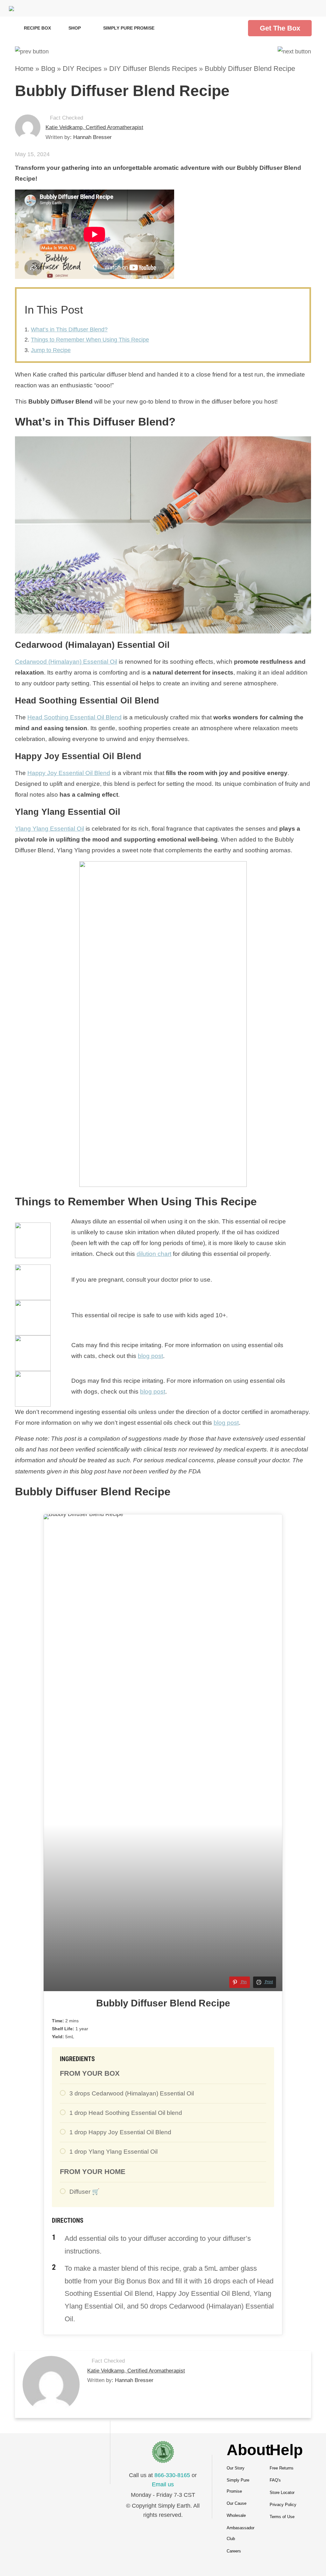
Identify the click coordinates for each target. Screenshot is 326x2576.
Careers (234, 2551)
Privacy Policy (283, 2505)
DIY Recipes (82, 69)
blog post (150, 1356)
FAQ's (275, 2480)
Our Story (236, 2468)
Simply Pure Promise (129, 28)
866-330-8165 (172, 2475)
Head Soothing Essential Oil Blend (74, 717)
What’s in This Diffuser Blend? (69, 329)
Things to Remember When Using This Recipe (90, 340)
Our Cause (237, 2503)
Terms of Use (282, 2517)
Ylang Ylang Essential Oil (50, 829)
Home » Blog (35, 69)
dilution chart (154, 1254)
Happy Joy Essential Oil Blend (69, 773)
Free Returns (282, 2468)
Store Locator (282, 2493)
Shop (75, 28)
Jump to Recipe (51, 350)
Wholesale (236, 2515)
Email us (163, 2484)
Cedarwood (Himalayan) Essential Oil (66, 662)
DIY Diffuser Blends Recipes (153, 69)
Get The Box (280, 28)
